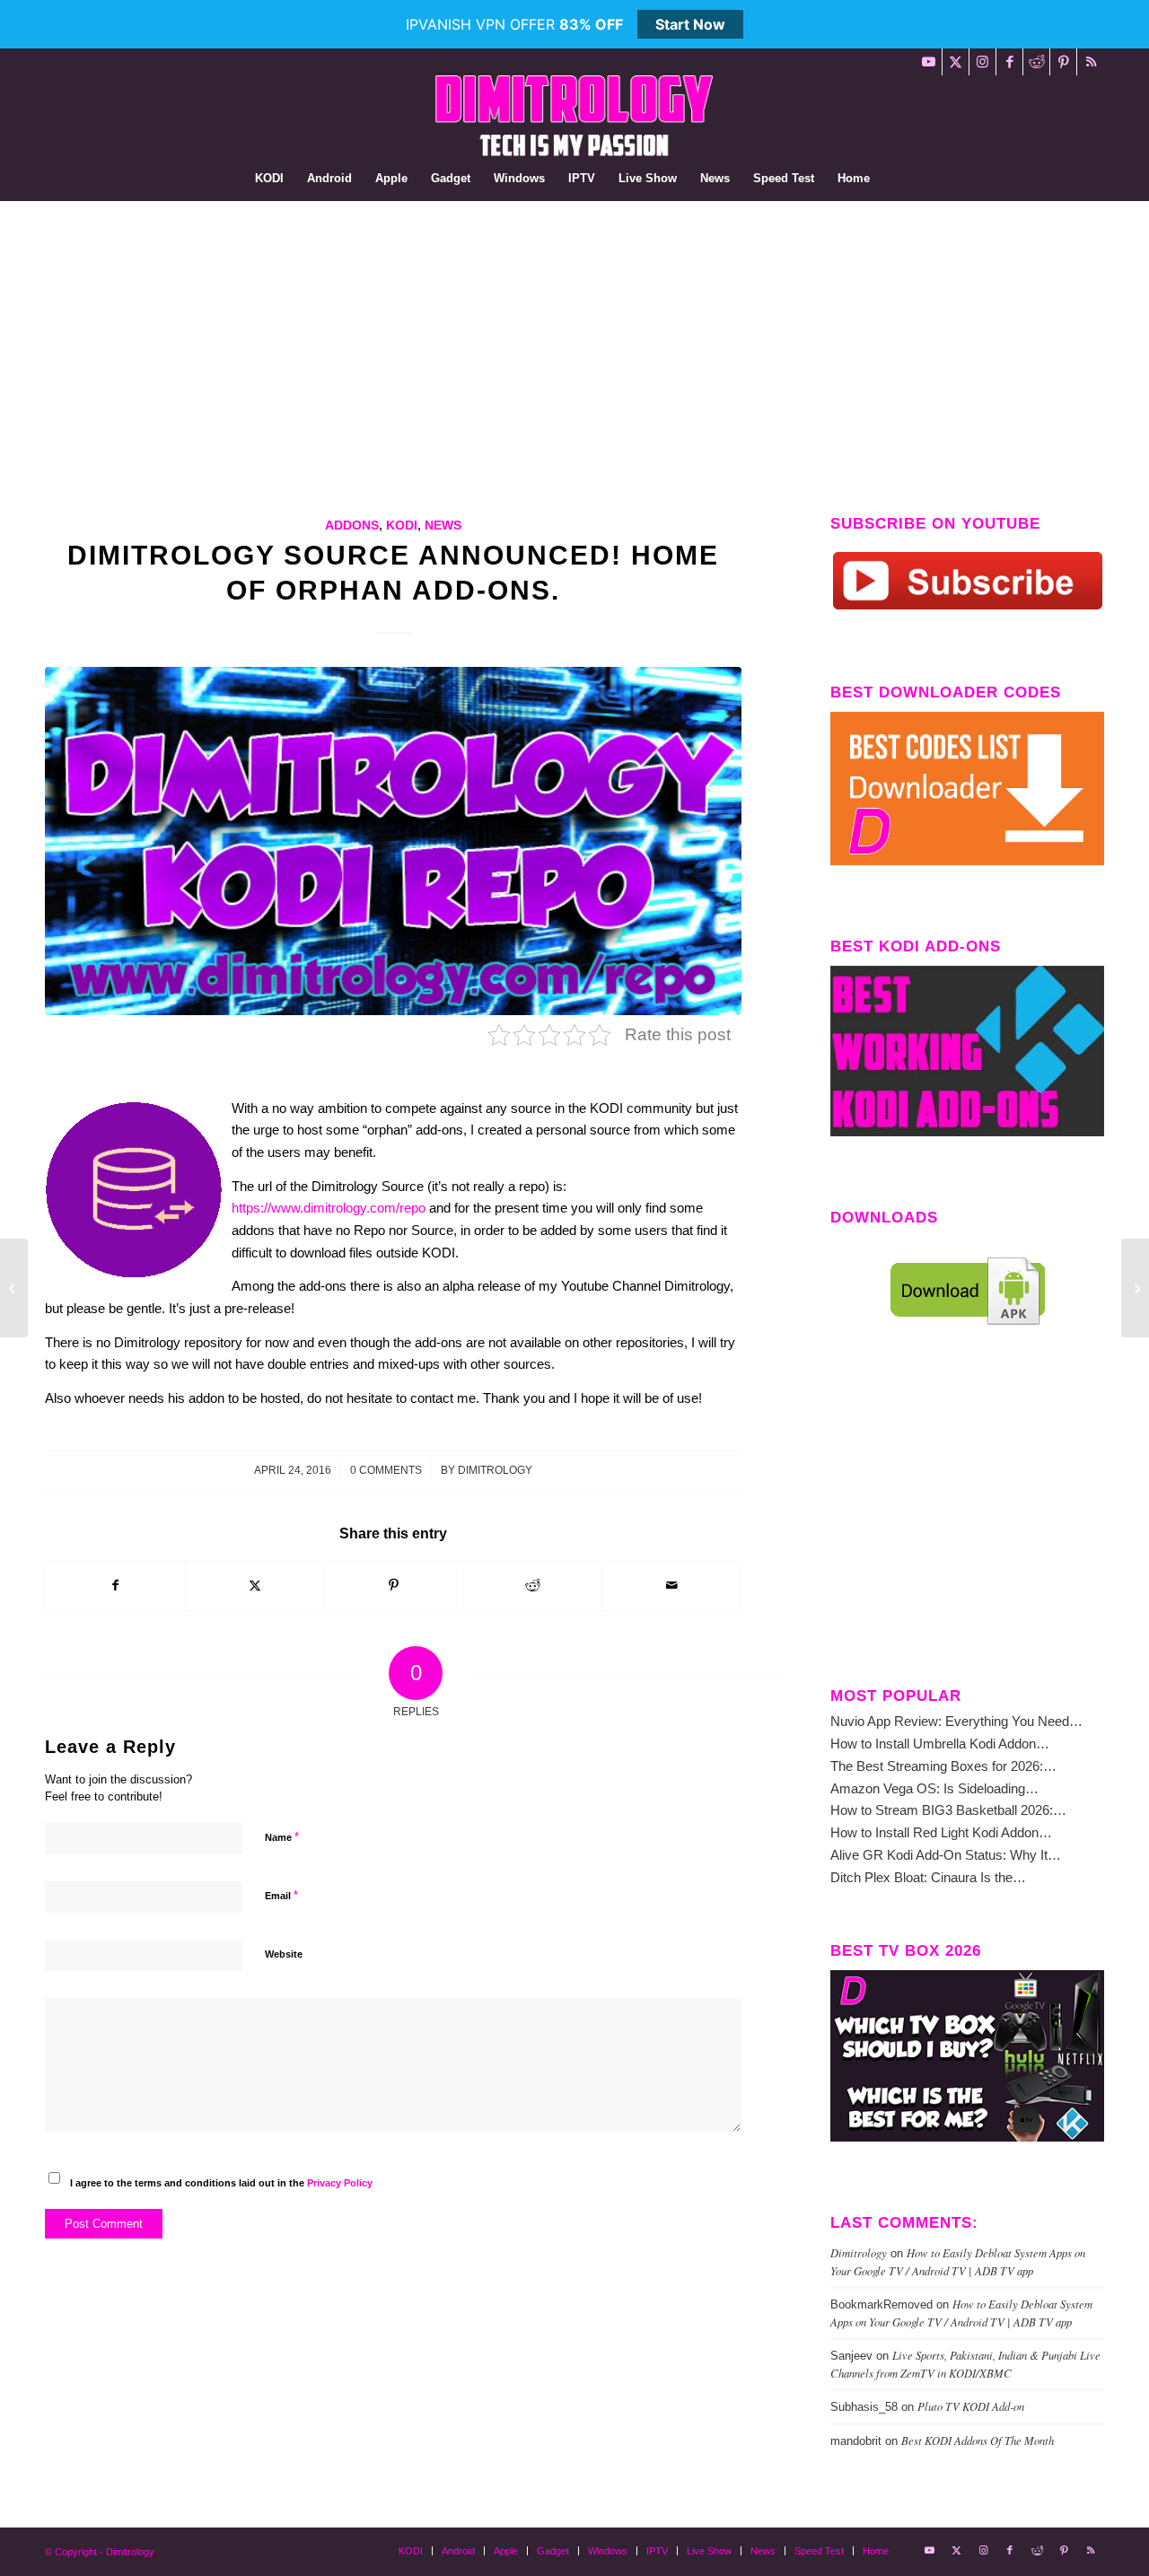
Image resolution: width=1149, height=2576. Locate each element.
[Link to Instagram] (982, 62)
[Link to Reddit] (1036, 62)
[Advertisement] (574, 336)
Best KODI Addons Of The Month (978, 2440)
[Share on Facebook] (115, 1586)
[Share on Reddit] (532, 1586)
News (443, 526)
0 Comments (386, 1470)
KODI (402, 526)
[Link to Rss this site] (1091, 62)
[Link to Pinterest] (1063, 62)
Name (282, 1837)
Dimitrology (495, 1470)
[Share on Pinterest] (394, 1586)
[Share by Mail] (671, 1586)
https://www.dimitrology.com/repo (329, 1208)
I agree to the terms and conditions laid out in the (221, 2183)
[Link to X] (956, 62)
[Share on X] (255, 1586)
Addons (352, 526)
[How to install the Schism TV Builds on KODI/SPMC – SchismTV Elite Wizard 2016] (14, 1288)
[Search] (893, 179)
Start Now (690, 24)
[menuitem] (269, 179)
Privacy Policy (340, 2183)
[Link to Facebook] (1009, 62)
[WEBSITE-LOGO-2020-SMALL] (574, 116)
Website (284, 1954)
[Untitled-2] (393, 841)
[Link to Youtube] (929, 62)
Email (281, 1895)
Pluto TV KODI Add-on (971, 2406)
